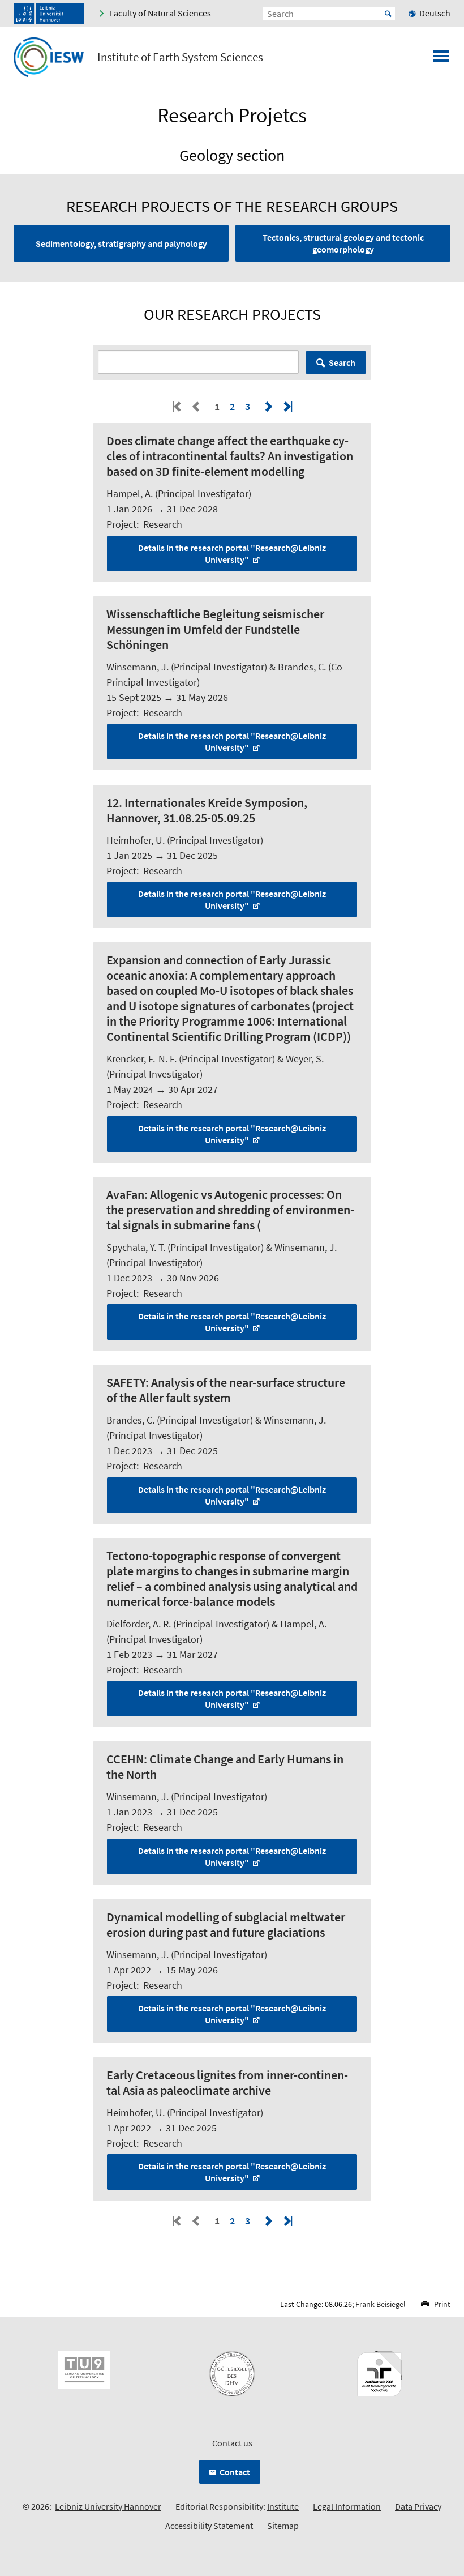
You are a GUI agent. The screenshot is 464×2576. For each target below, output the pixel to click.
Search (342, 362)
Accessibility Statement (209, 2526)
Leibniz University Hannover (108, 2506)
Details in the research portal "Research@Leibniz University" (232, 554)
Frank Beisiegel (381, 2304)
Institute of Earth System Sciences (180, 57)
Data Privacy (418, 2506)
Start (388, 14)
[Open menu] (441, 59)
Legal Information (347, 2506)
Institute (283, 2506)
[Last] (287, 406)
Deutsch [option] (435, 13)
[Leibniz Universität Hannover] (49, 14)
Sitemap (283, 2526)
